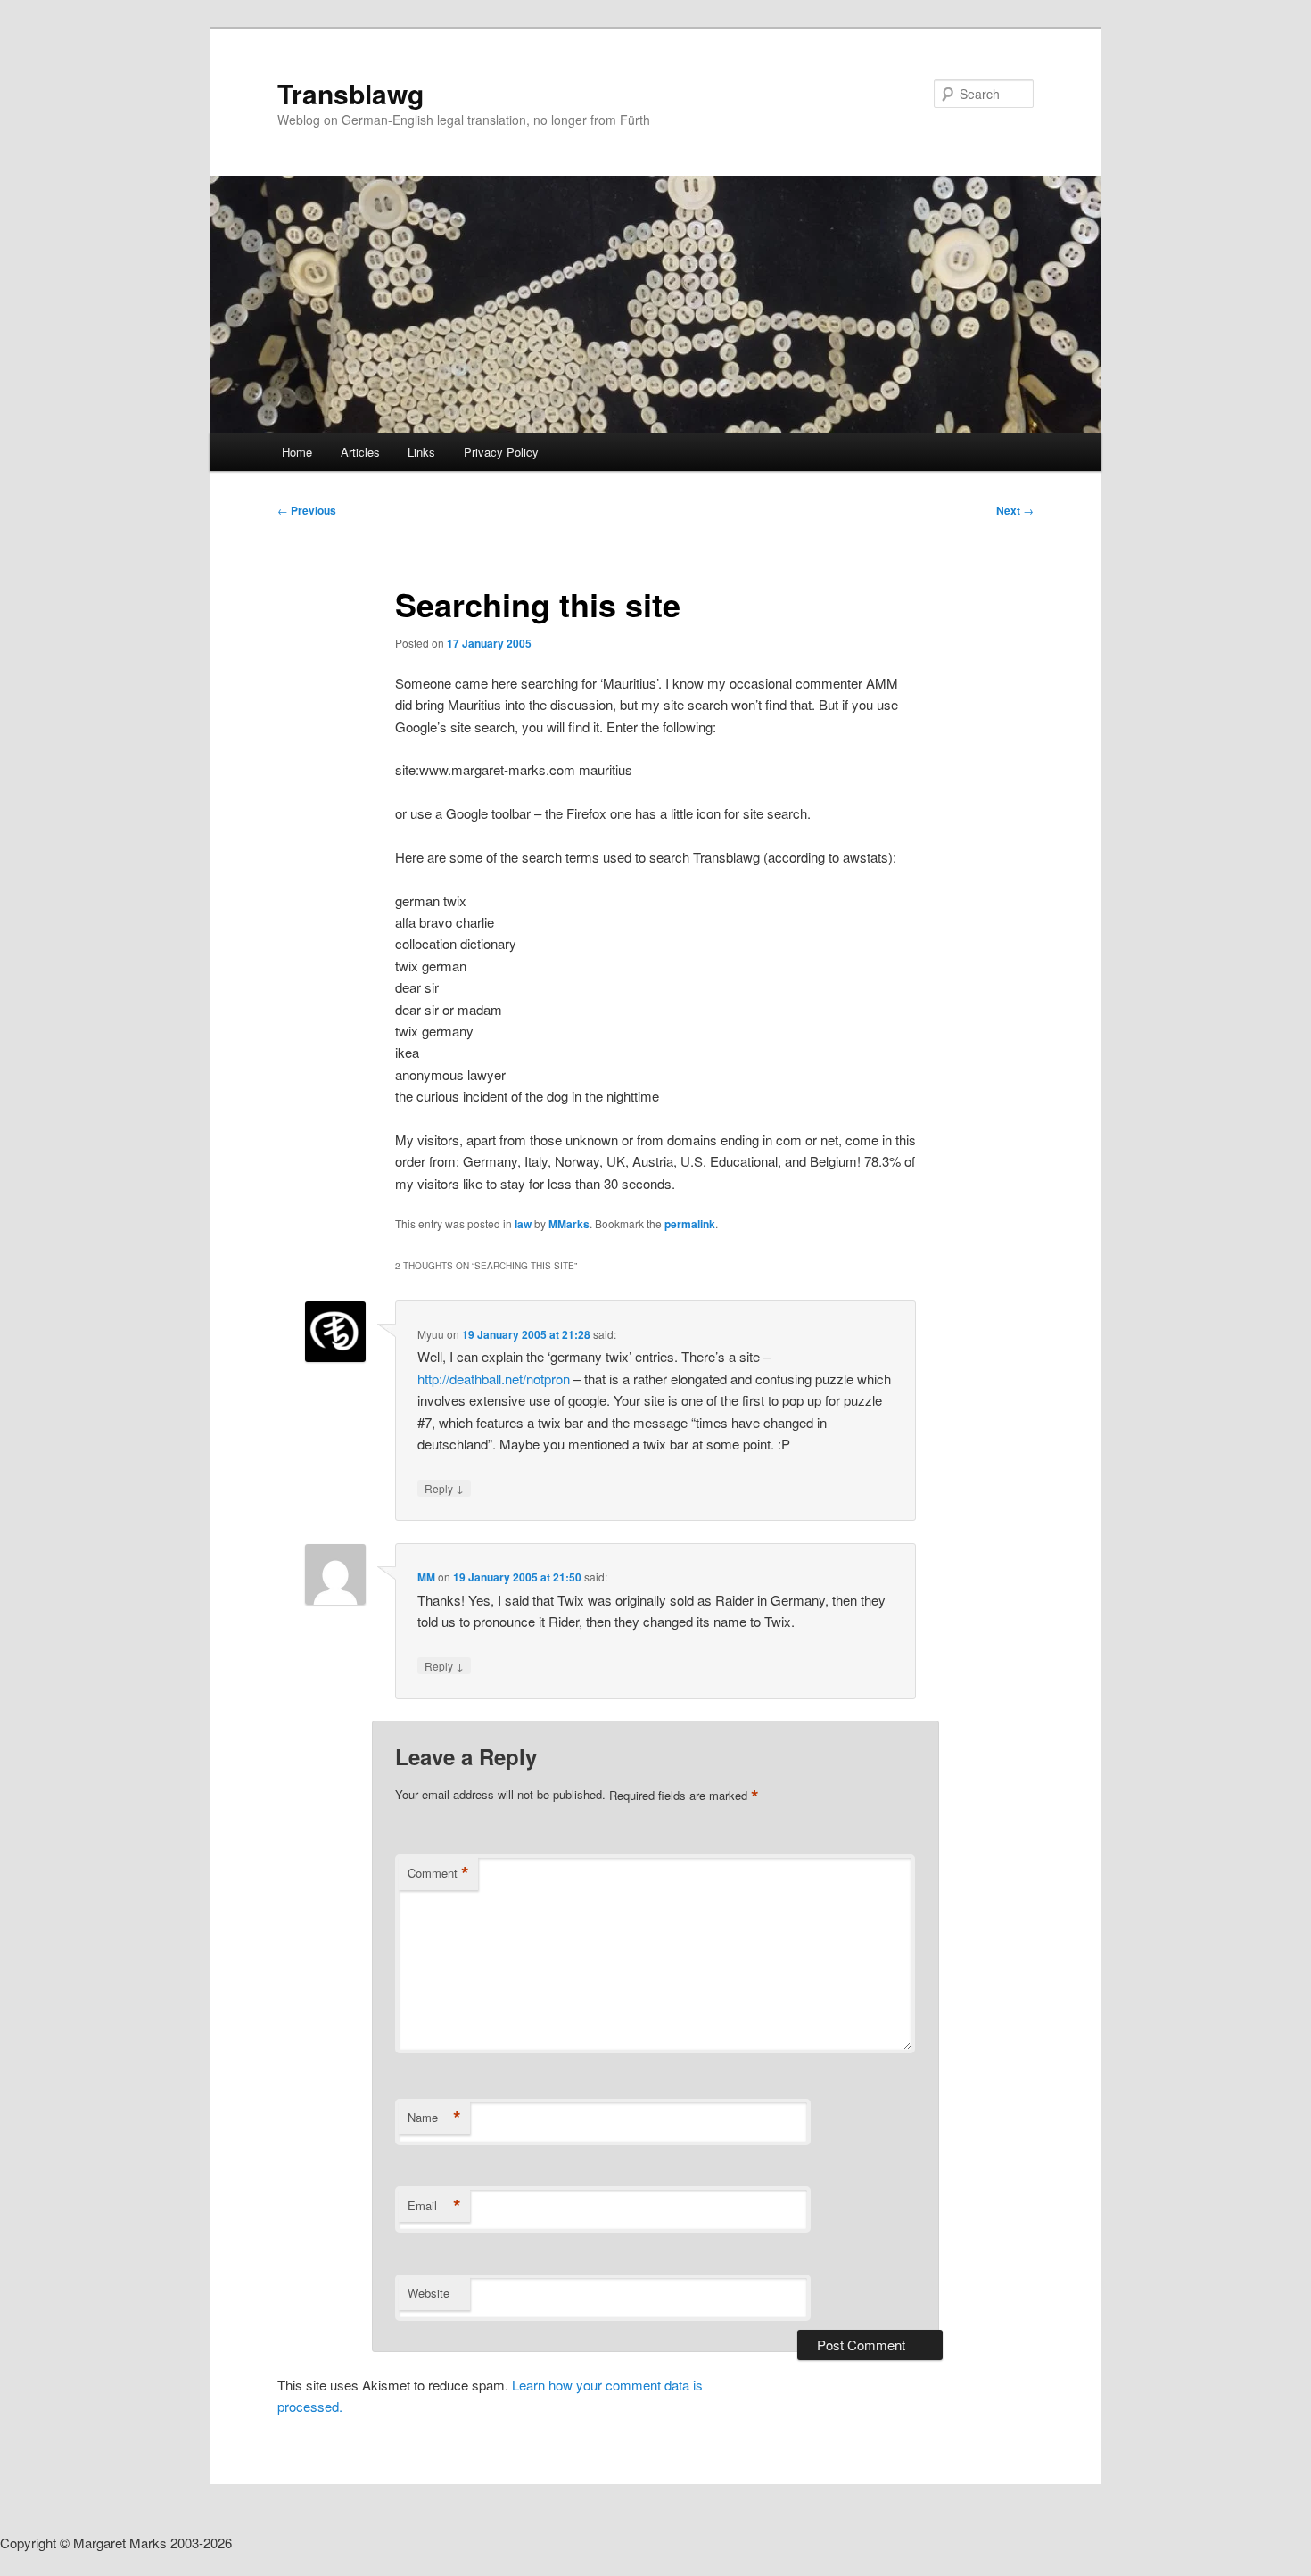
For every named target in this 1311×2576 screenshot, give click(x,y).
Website (429, 2293)
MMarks (569, 1224)
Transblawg (350, 93)
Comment (438, 1873)
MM (426, 1577)
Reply (444, 1488)
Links (421, 452)
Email (434, 2206)
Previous (307, 510)
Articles (360, 452)
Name (434, 2118)
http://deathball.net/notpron (494, 1379)
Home (297, 452)
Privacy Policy (501, 452)
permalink (690, 1224)
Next (1015, 510)
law (523, 1224)
